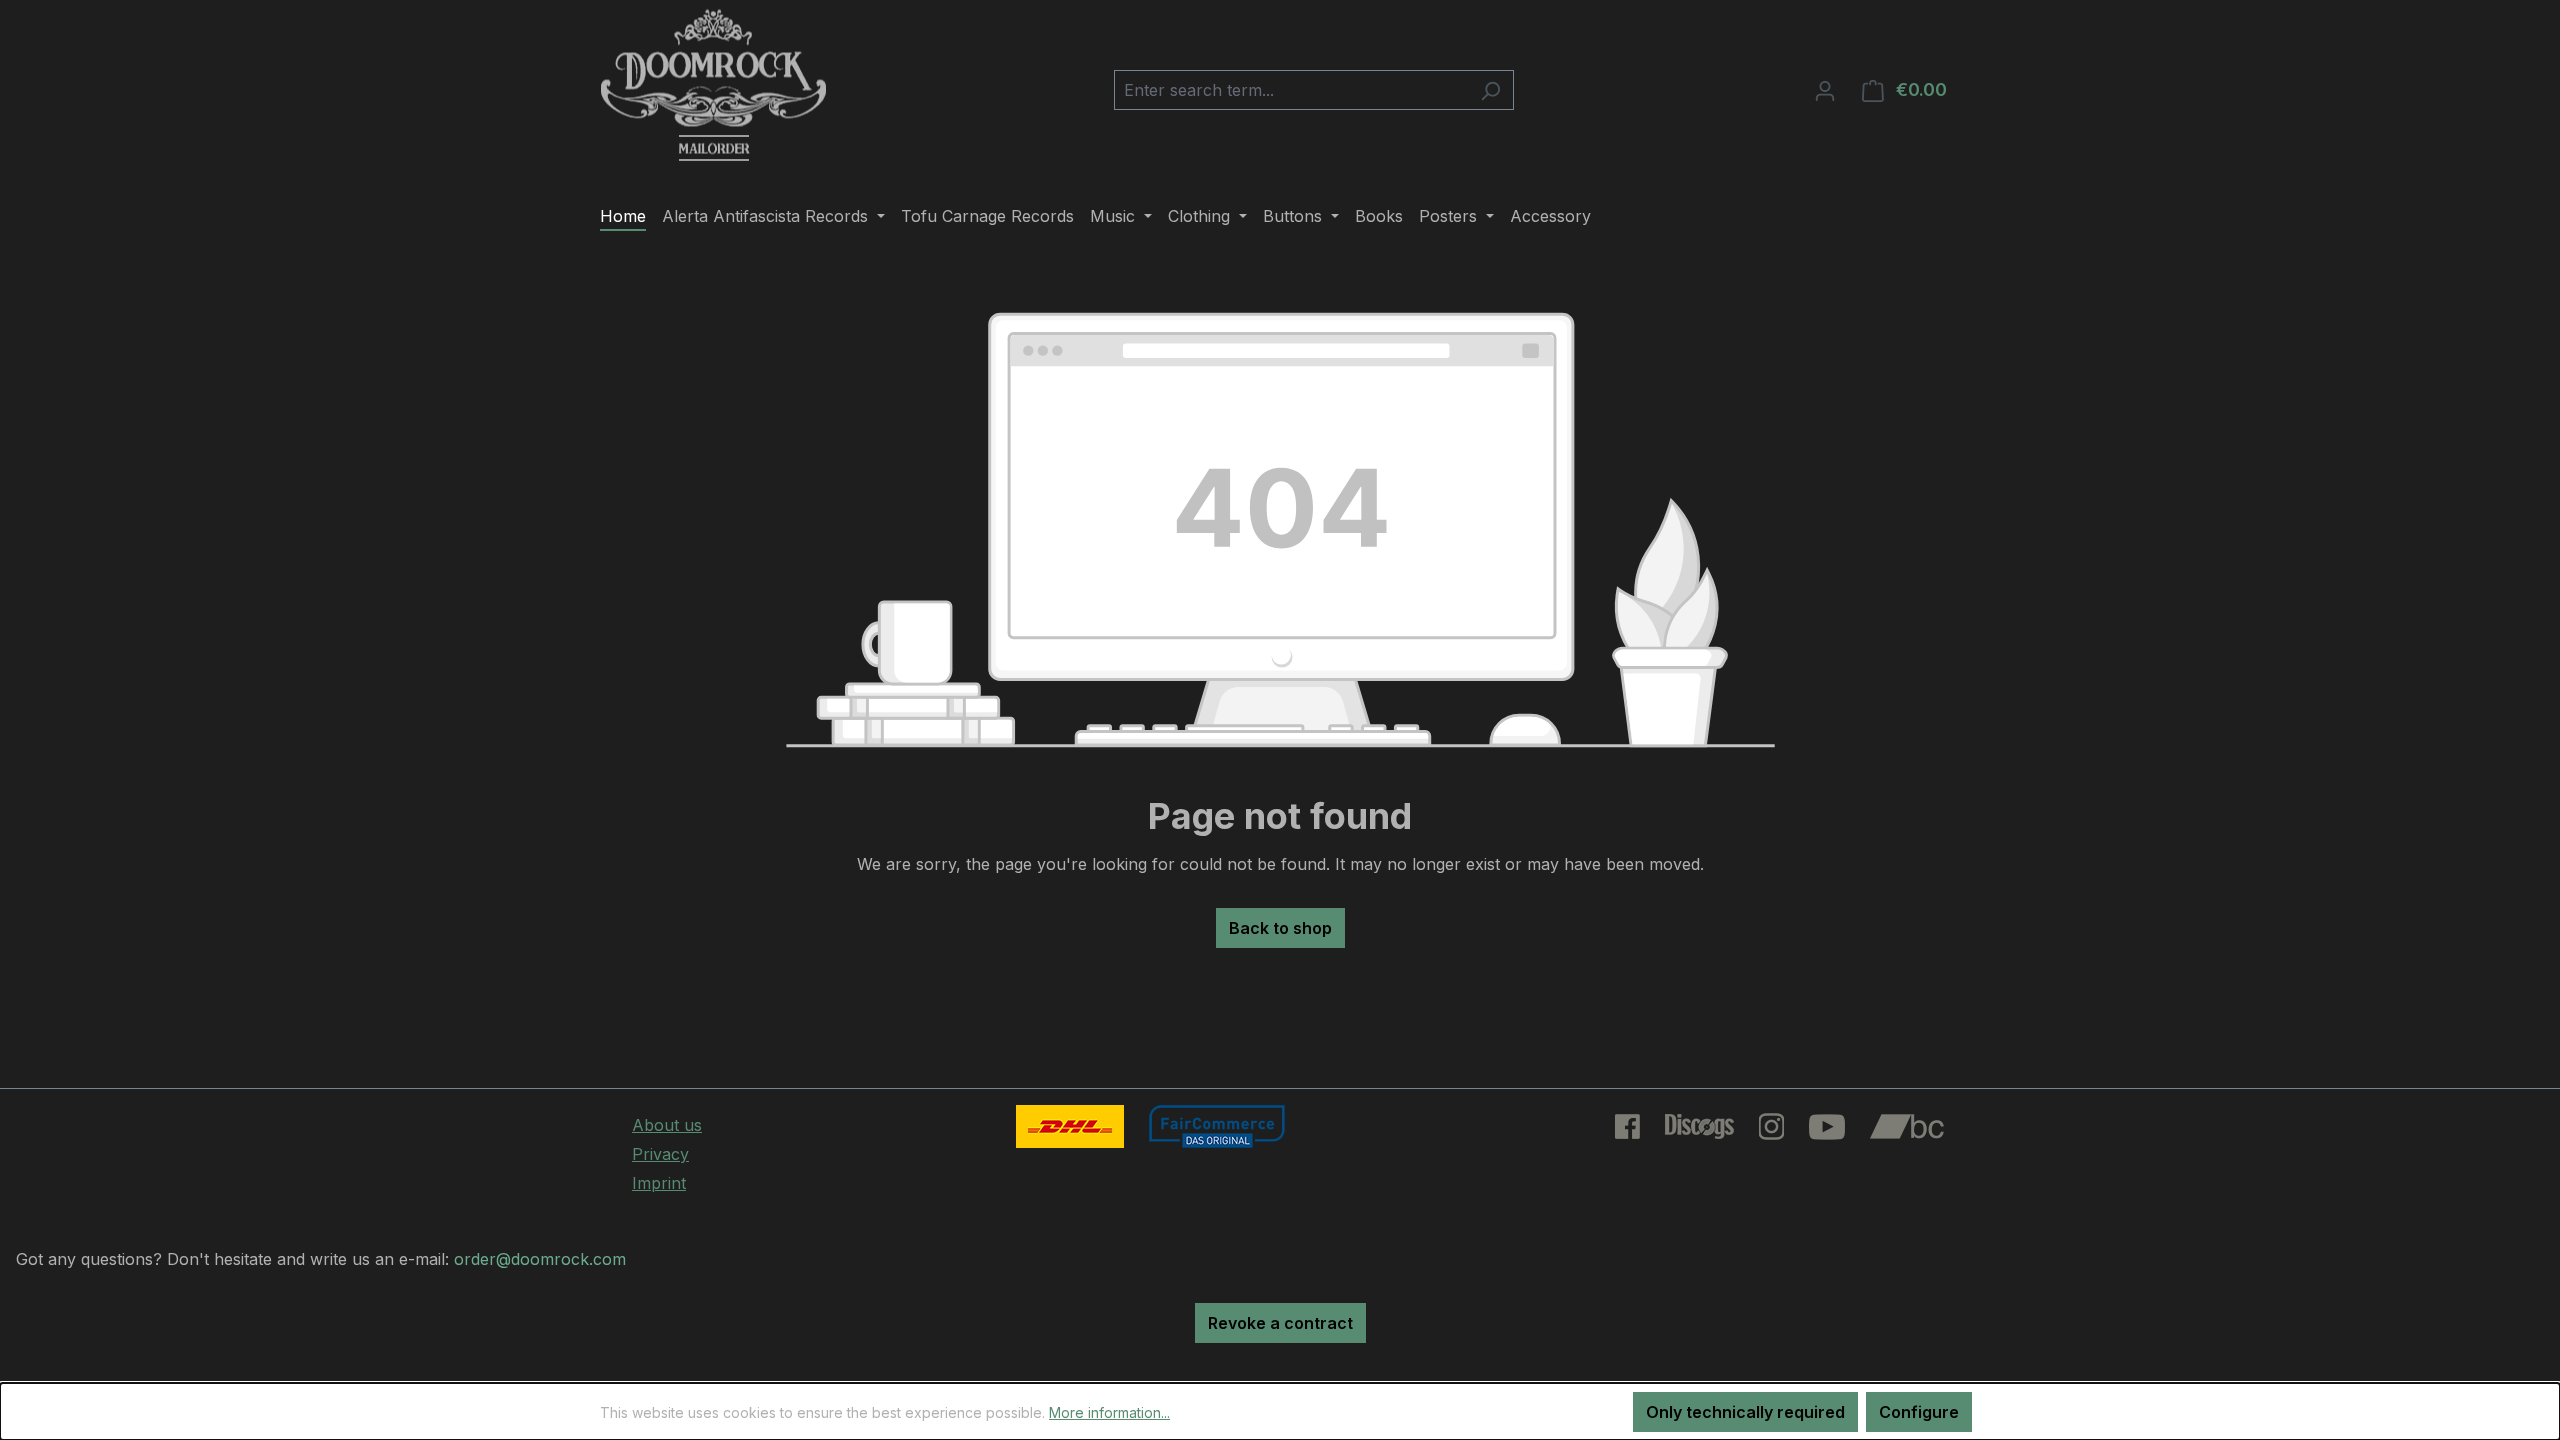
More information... (1109, 1412)
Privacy (660, 1154)
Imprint (659, 1183)
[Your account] (1825, 90)
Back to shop (1280, 928)
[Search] (1490, 90)
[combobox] (1291, 90)
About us (667, 1125)
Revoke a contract (1280, 1323)
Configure (1919, 1412)
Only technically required (1745, 1412)
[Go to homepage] (713, 86)
